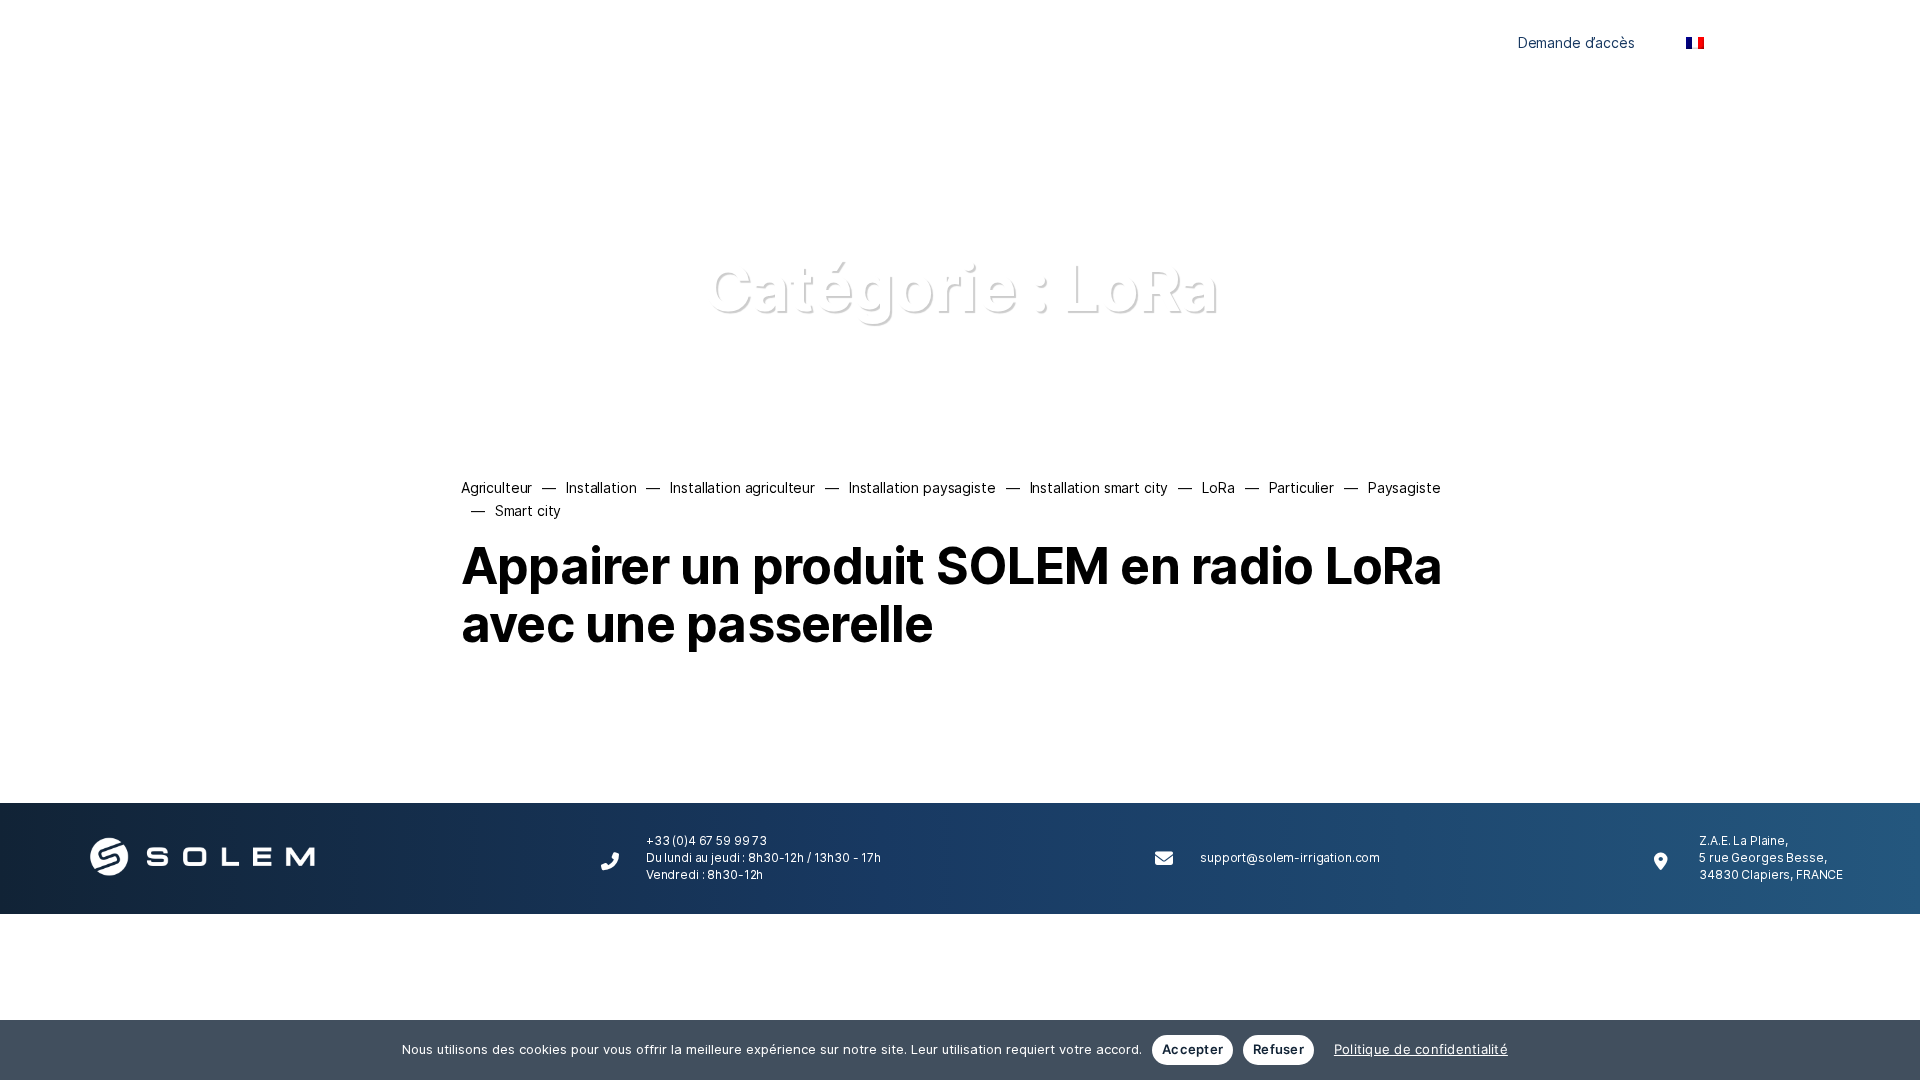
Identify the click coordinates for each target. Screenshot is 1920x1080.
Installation (601, 487)
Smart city (528, 510)
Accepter (1192, 1049)
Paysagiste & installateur (1025, 42)
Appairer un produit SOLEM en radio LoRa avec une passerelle (952, 595)
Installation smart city (1099, 487)
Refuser (1278, 1049)
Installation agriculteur (742, 487)
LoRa (1218, 487)
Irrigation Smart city (1301, 42)
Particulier (881, 42)
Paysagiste (1404, 487)
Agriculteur (1171, 42)
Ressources (1433, 42)
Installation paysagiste (922, 487)
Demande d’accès (1576, 42)
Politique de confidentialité (1421, 1049)
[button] (1813, 43)
